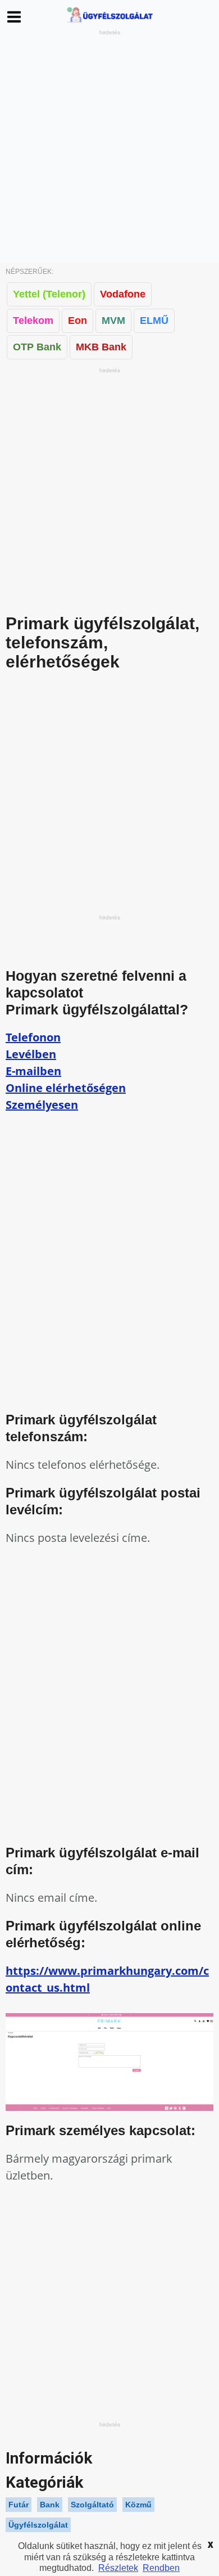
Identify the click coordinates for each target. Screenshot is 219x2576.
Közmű (138, 2505)
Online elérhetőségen (66, 1088)
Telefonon (33, 1037)
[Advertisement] (109, 147)
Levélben (31, 1054)
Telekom (33, 321)
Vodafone (123, 294)
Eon (77, 321)
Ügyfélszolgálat (38, 2525)
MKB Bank (101, 347)
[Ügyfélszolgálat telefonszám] (109, 22)
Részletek (118, 2568)
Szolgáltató (92, 2505)
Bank (50, 2505)
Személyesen (42, 1105)
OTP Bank (37, 347)
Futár (19, 2505)
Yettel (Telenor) (49, 294)
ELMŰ (154, 321)
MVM (113, 321)
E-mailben (33, 1071)
